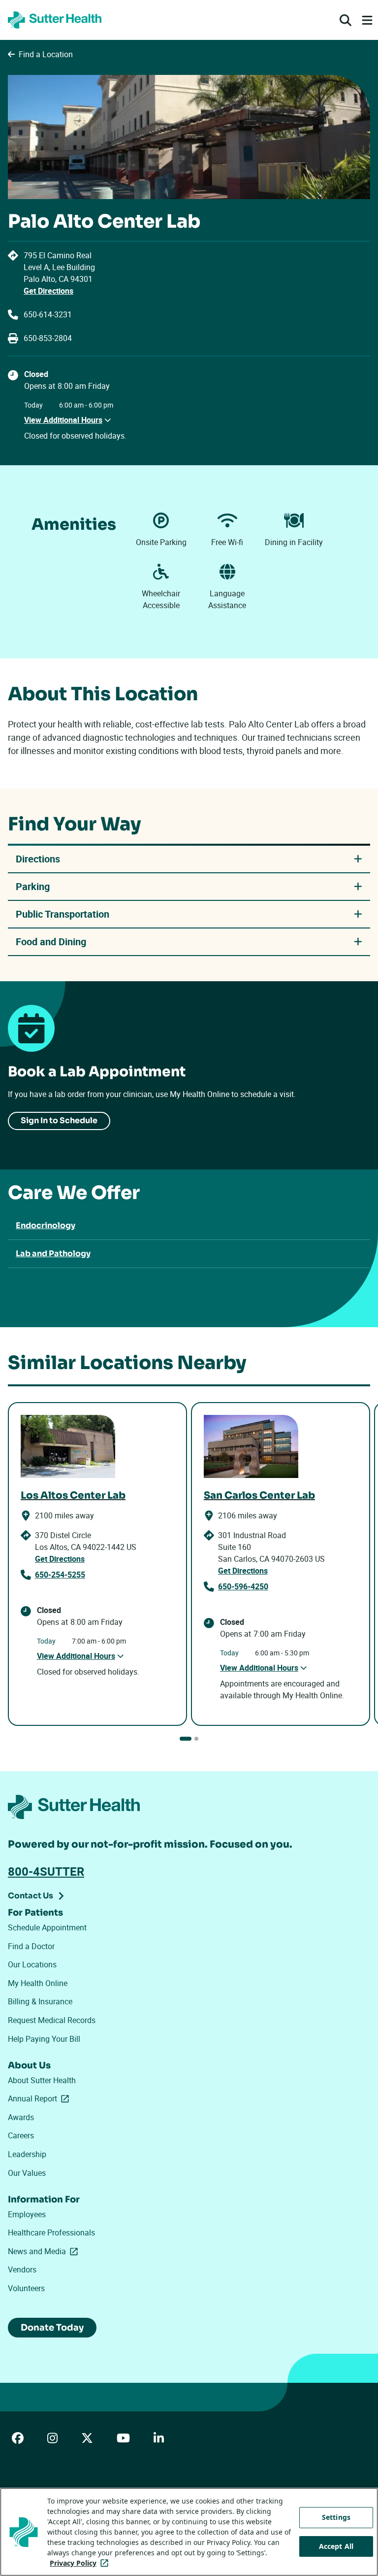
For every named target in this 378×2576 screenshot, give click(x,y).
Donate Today (52, 2328)
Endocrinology (46, 1225)
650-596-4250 (243, 1586)
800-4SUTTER (46, 1871)
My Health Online (38, 1983)
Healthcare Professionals (51, 2233)
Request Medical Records (52, 2020)
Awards (21, 2117)
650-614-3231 (48, 314)
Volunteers (26, 2288)
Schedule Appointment (47, 1927)
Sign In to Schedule (59, 1120)
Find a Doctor (31, 1946)
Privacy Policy (81, 2563)
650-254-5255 (60, 1575)
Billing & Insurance (40, 2001)
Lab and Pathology (53, 1254)
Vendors (22, 2269)
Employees (27, 2214)
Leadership (27, 2154)
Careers (21, 2135)
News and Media (45, 2251)
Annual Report (40, 2098)
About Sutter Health (42, 2080)
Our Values (27, 2173)
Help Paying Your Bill (44, 2039)
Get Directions (48, 291)
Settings (336, 2517)
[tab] (186, 1739)
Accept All (336, 2546)
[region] (189, 2532)
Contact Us (31, 1896)
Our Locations (32, 1964)
